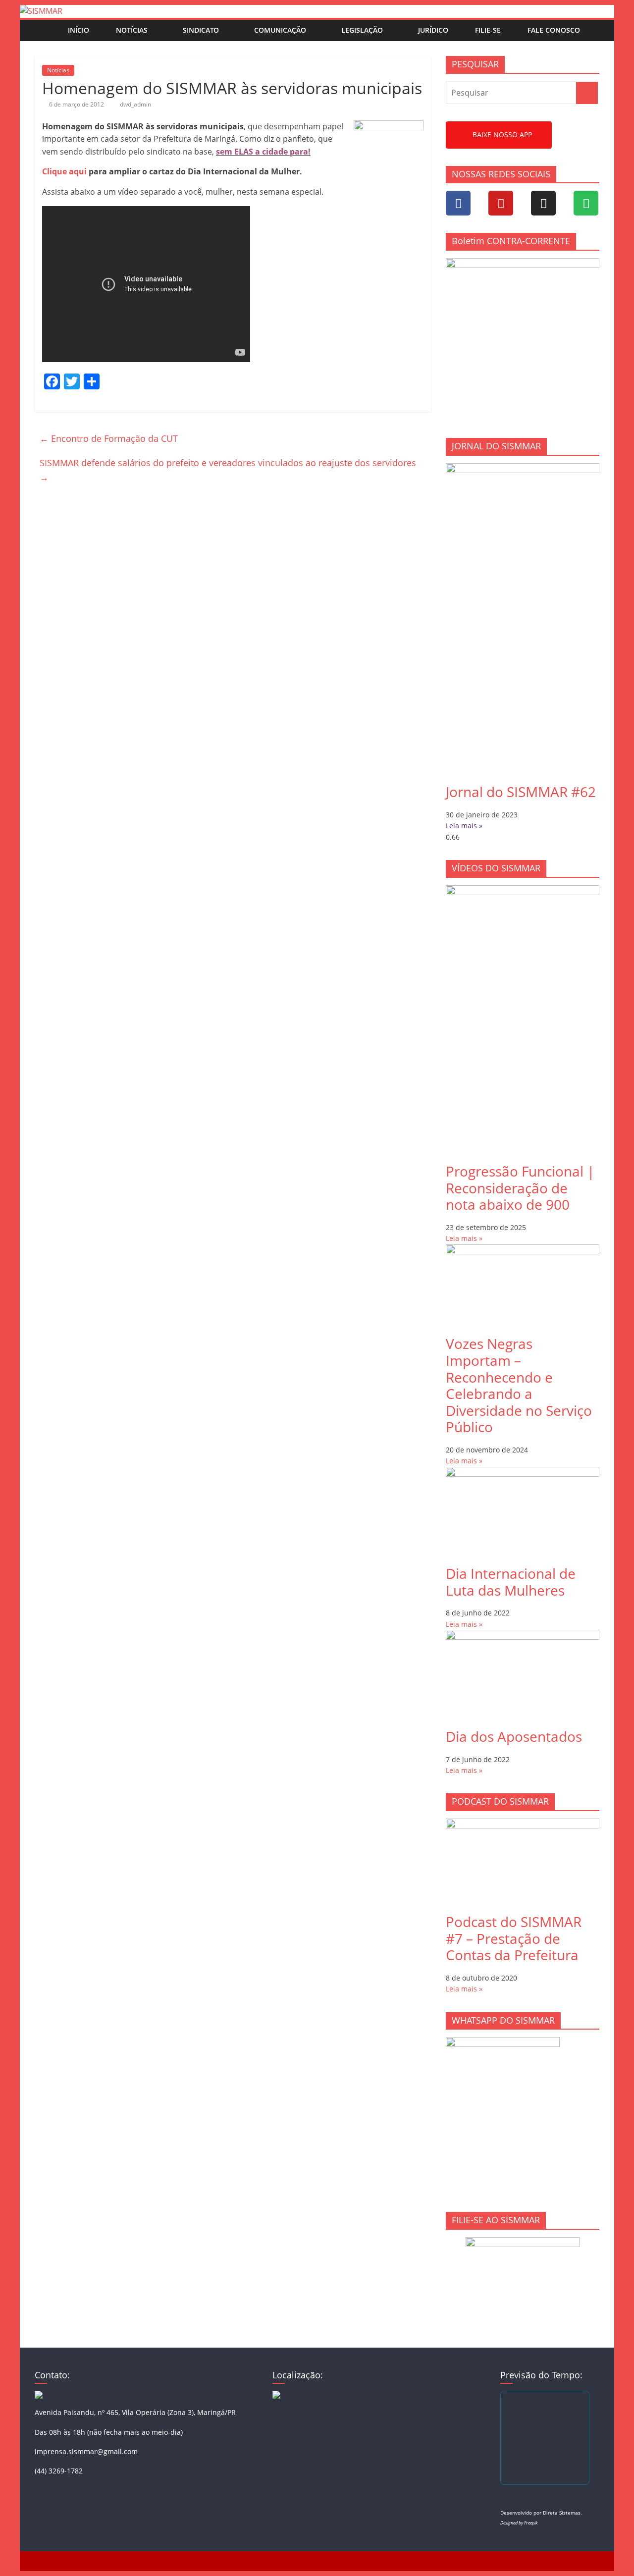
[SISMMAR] (41, 11)
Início (79, 30)
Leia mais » (464, 826)
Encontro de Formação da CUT (109, 438)
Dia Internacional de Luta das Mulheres (511, 1582)
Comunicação (280, 30)
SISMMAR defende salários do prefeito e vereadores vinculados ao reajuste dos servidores (228, 470)
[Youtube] (501, 203)
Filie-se (488, 30)
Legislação (362, 30)
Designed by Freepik (519, 2523)
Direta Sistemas (562, 2513)
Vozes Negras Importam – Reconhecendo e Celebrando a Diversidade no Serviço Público (519, 1385)
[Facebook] (458, 203)
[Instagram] (543, 203)
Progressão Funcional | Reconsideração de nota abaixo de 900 (520, 1188)
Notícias (132, 30)
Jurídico (433, 30)
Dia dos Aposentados (514, 1736)
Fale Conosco (554, 30)
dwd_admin (135, 104)
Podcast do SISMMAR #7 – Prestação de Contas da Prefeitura (514, 1938)
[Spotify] (586, 203)
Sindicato (201, 30)
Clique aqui (64, 171)
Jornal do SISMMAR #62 (521, 792)
